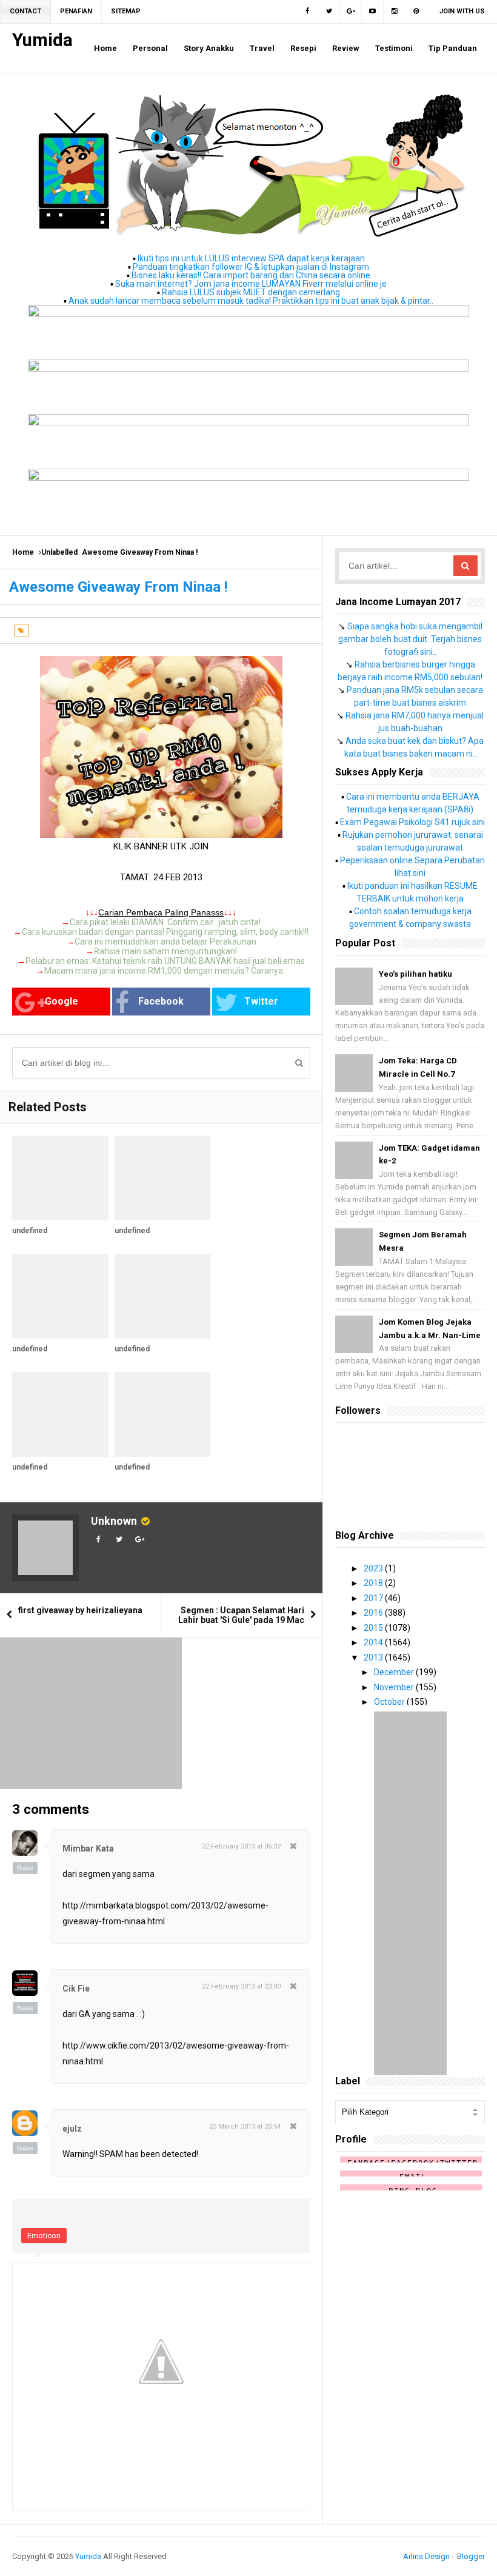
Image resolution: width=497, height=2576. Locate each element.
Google (62, 1001)
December (395, 1672)
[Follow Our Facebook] (307, 12)
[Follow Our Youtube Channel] (373, 12)
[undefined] (60, 1178)
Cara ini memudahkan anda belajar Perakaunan (165, 942)
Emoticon (44, 2236)
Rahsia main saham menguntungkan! (165, 951)
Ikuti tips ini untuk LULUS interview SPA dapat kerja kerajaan (251, 258)
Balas (25, 1868)
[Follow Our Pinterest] (416, 12)
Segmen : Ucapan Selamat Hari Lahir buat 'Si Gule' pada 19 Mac (241, 1615)
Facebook (161, 1001)
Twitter (261, 1001)
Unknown (114, 1521)
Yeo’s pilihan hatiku (415, 974)
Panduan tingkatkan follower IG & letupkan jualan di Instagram (251, 267)
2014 (374, 1642)
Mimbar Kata (88, 1848)
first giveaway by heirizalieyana (80, 1610)
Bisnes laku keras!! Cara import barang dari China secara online (251, 275)
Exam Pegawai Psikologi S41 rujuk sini (412, 822)
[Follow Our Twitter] (329, 12)
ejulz (72, 2129)
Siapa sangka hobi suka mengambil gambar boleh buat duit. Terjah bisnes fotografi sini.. (410, 639)
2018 (374, 1583)
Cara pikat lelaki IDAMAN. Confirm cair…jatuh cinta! (165, 922)
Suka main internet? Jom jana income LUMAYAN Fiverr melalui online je (251, 284)
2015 (374, 1628)
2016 (374, 1613)
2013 (374, 1658)
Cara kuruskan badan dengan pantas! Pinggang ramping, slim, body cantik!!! (165, 932)
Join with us (462, 11)
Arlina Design (426, 2556)
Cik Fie (76, 1989)
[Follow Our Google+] (351, 12)
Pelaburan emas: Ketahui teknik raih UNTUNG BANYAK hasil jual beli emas (165, 961)
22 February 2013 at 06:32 (241, 1846)
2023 (374, 1568)
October (390, 1702)
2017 (374, 1598)
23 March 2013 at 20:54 (245, 2126)
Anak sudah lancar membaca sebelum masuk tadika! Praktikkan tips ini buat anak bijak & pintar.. (251, 301)
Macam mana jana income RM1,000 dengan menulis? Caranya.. (165, 971)
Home (23, 552)
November (395, 1687)
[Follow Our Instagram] (395, 12)
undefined (30, 1231)
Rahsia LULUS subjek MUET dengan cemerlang (251, 292)
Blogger (471, 2556)
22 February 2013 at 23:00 (241, 1986)
